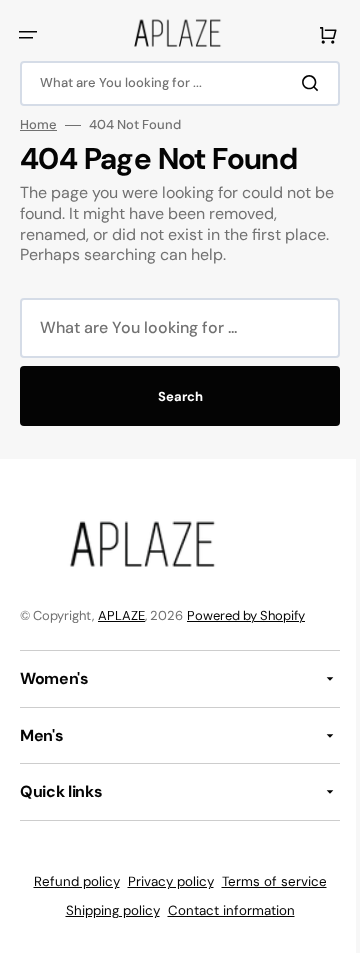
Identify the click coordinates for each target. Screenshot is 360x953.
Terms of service (266, 881)
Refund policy (69, 881)
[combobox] (172, 83)
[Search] (299, 83)
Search (172, 396)
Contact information (223, 910)
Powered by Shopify (246, 615)
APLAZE (121, 615)
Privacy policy (163, 881)
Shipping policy (105, 910)
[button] (28, 35)
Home (38, 125)
